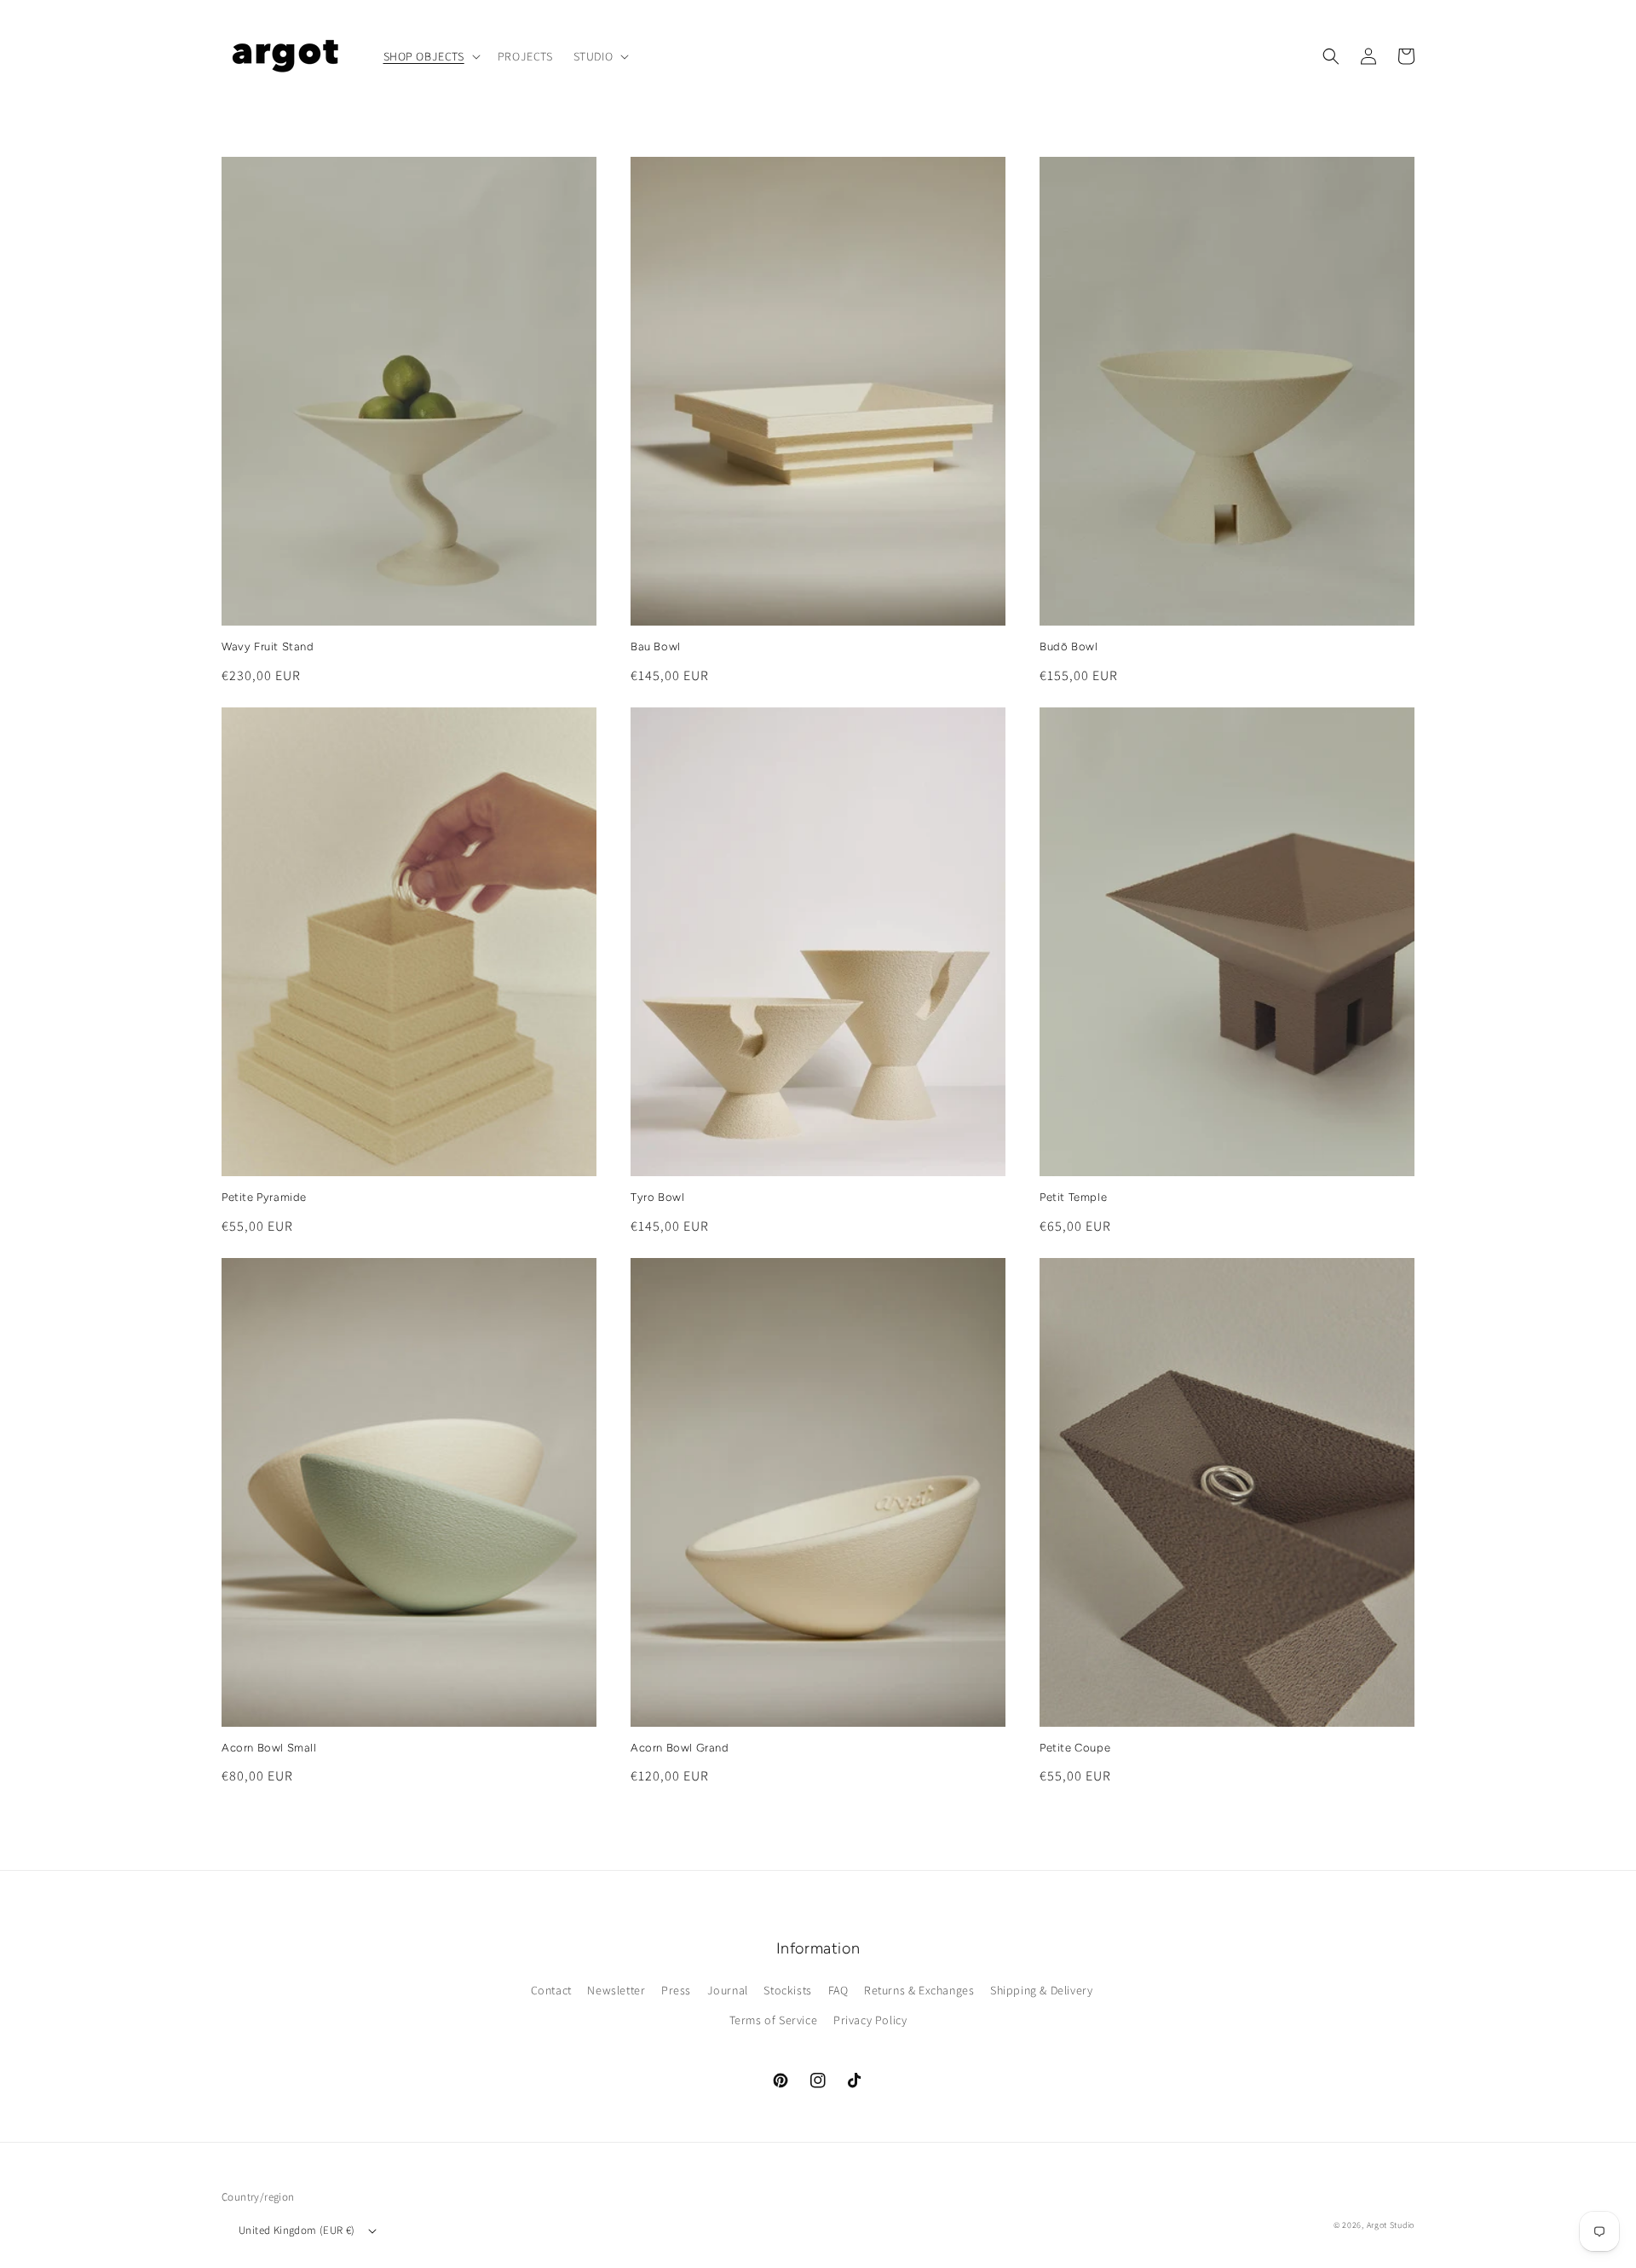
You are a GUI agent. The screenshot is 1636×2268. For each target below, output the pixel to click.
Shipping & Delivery (1041, 1990)
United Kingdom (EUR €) (297, 2230)
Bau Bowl (656, 646)
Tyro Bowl (657, 1197)
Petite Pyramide (264, 1197)
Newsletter (616, 1990)
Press (676, 1990)
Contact (551, 1990)
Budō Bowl (1069, 646)
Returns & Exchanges (919, 1990)
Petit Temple (1073, 1197)
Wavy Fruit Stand (268, 646)
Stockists (787, 1990)
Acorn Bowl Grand (680, 1748)
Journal (728, 1990)
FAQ (838, 1990)
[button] (430, 56)
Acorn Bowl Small (269, 1748)
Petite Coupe (1075, 1748)
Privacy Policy (870, 2020)
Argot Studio (1391, 2225)
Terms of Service (774, 2020)
